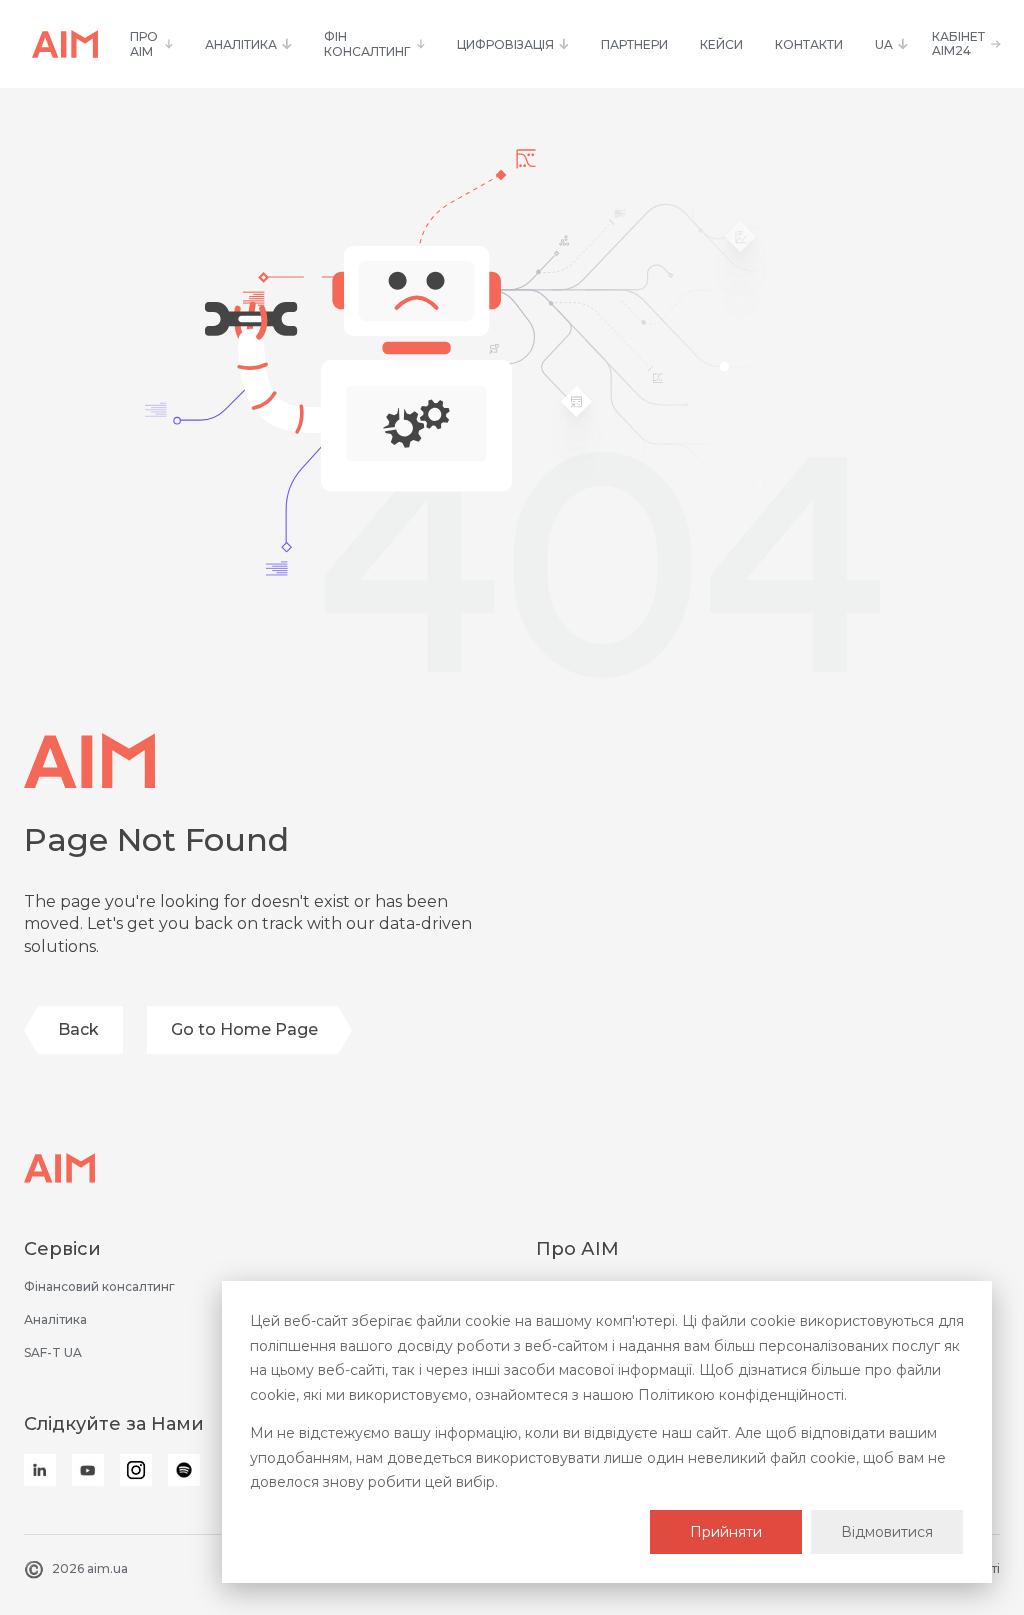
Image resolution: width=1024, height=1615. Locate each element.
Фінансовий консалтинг (99, 1286)
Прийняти (726, 1532)
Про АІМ (577, 1249)
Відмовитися (887, 1532)
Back (78, 1029)
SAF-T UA (53, 1352)
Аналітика (55, 1319)
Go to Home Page (244, 1029)
